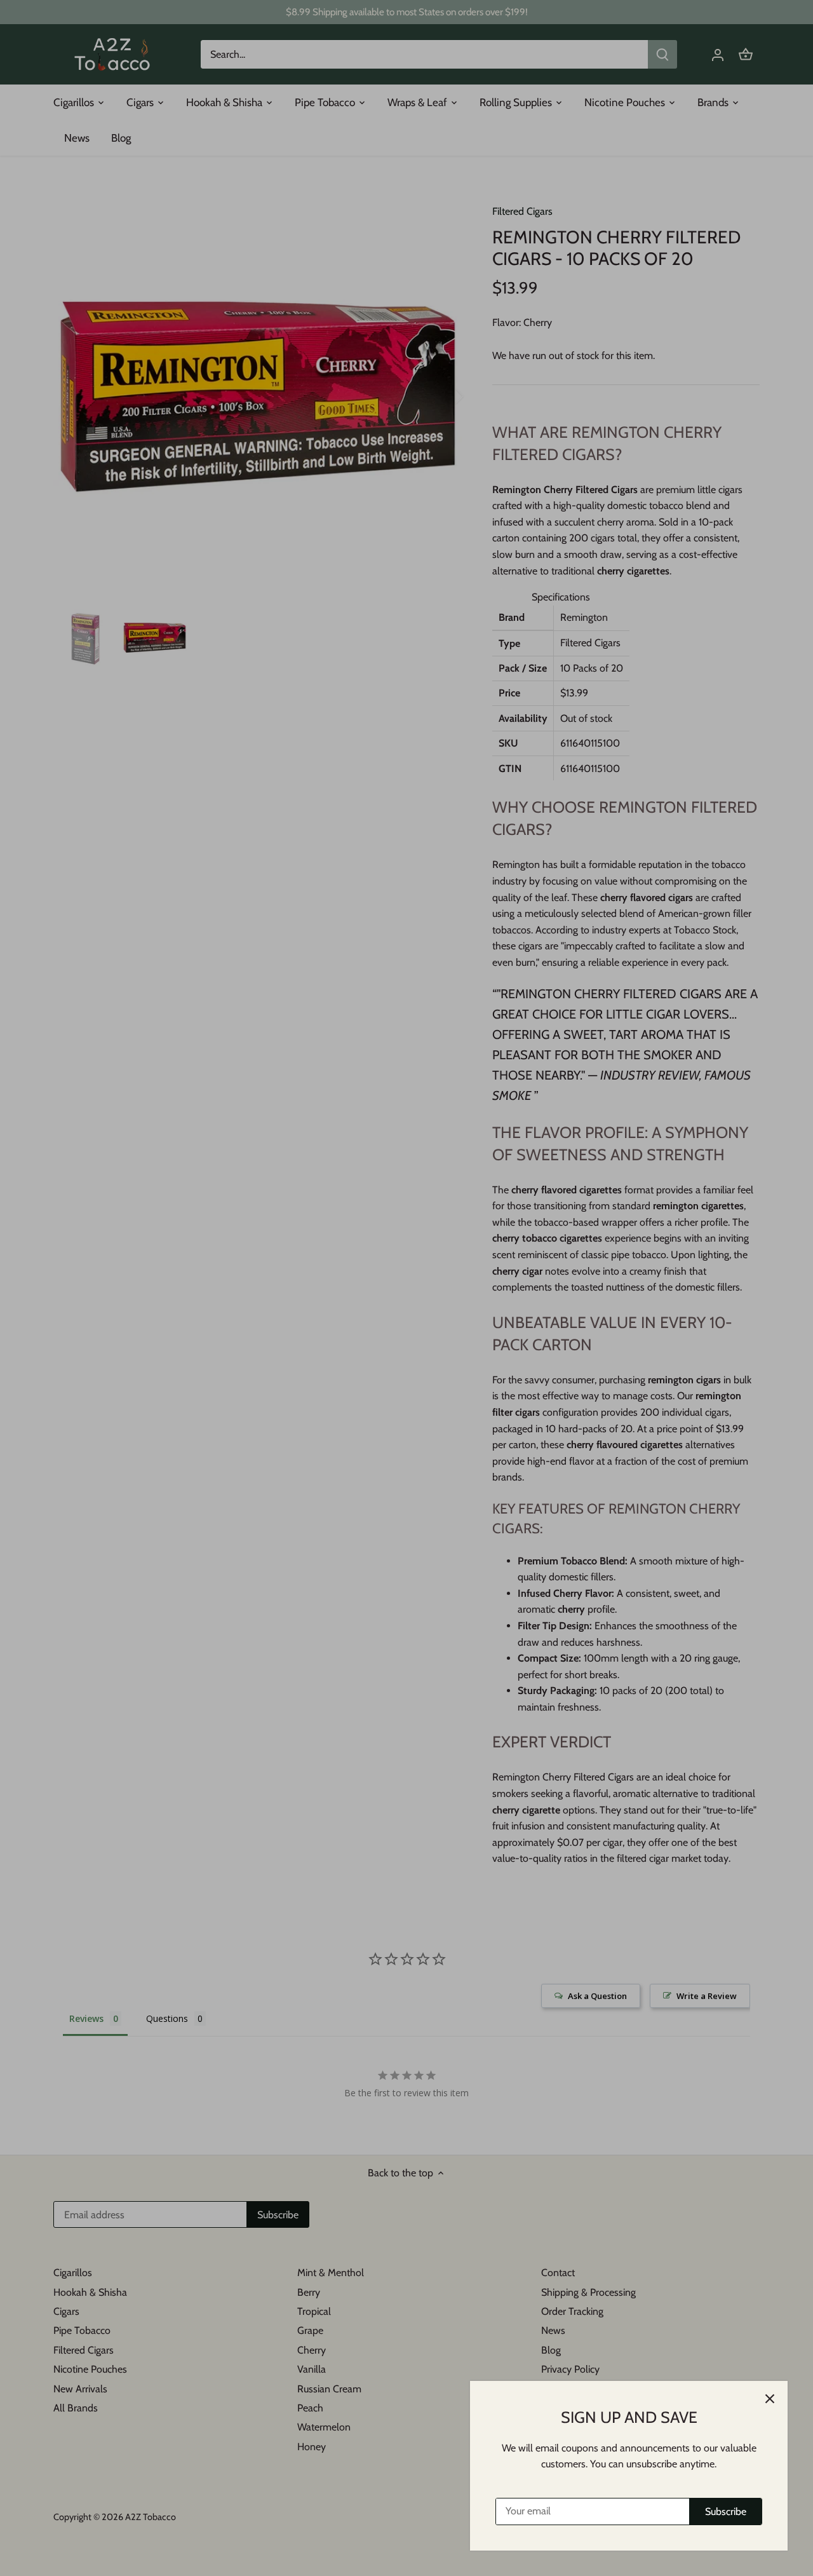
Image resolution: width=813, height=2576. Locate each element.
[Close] (770, 2399)
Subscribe (726, 2512)
